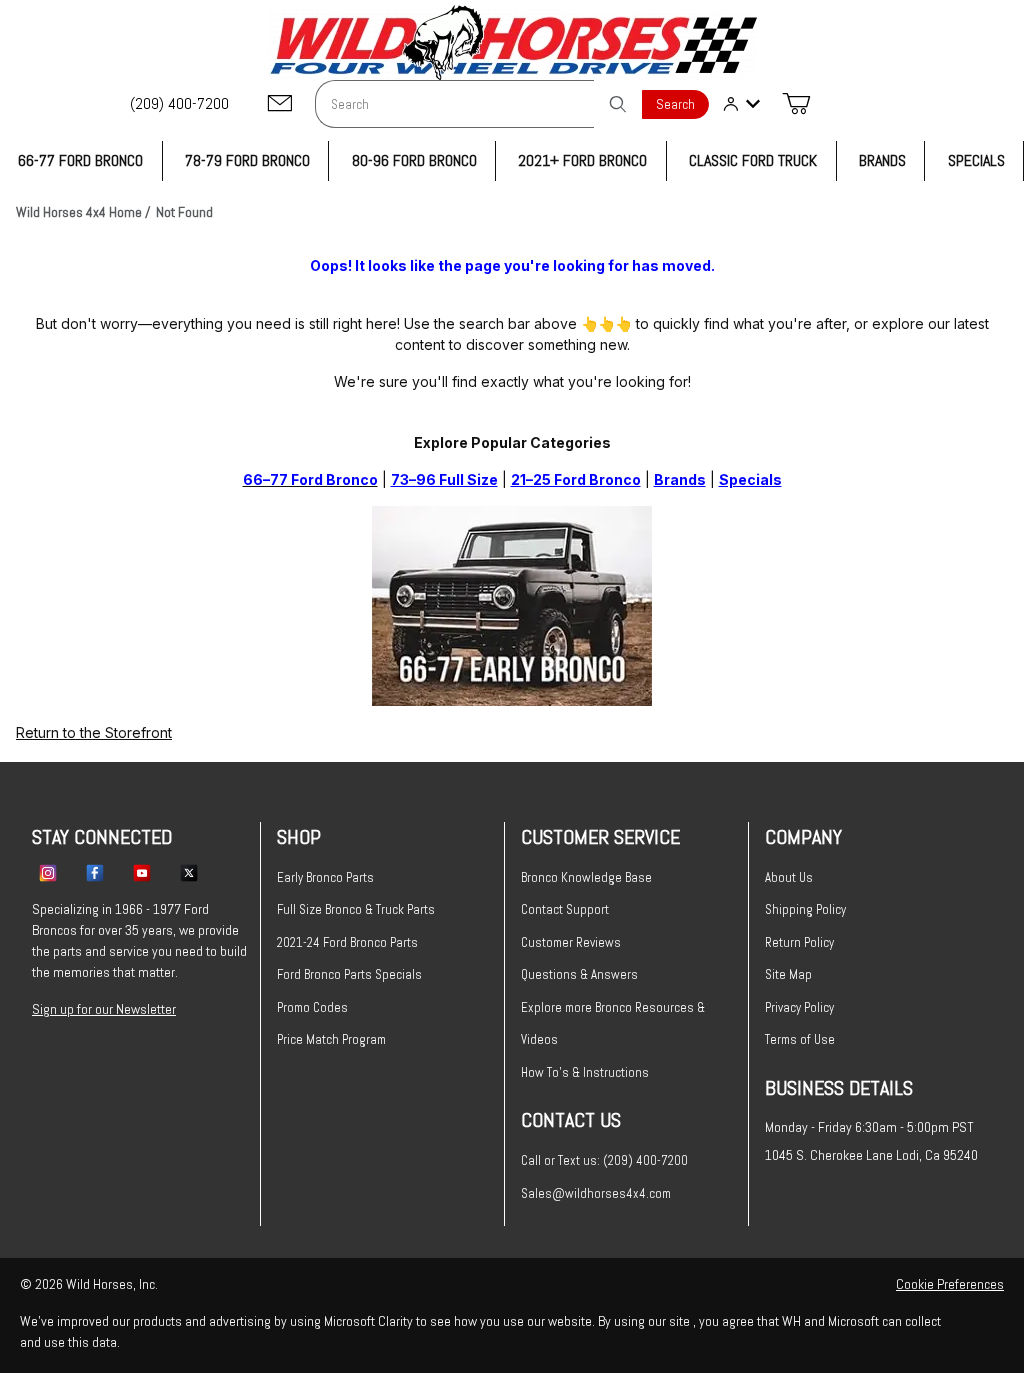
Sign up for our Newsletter (104, 1009)
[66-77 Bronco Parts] (512, 603)
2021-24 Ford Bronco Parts (347, 942)
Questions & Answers (579, 974)
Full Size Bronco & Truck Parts (356, 909)
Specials (750, 479)
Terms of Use (800, 1039)
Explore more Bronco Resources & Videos (613, 1024)
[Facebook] (95, 872)
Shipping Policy (805, 909)
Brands (680, 479)
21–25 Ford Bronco (576, 479)
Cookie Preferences (950, 1284)
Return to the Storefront (94, 732)
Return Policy (799, 942)
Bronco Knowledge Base (586, 877)
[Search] (618, 104)
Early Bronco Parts (325, 877)
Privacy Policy (799, 1007)
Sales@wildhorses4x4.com (596, 1193)
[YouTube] (142, 872)
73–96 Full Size (444, 479)
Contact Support (565, 909)
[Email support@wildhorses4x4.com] (280, 104)
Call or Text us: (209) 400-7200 (604, 1160)
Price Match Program (331, 1039)
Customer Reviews (571, 942)
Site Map (788, 974)
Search (675, 104)
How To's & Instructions (585, 1072)
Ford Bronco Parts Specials (349, 974)
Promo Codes (312, 1007)
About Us (789, 877)
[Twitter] (189, 872)
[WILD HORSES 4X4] (512, 42)
